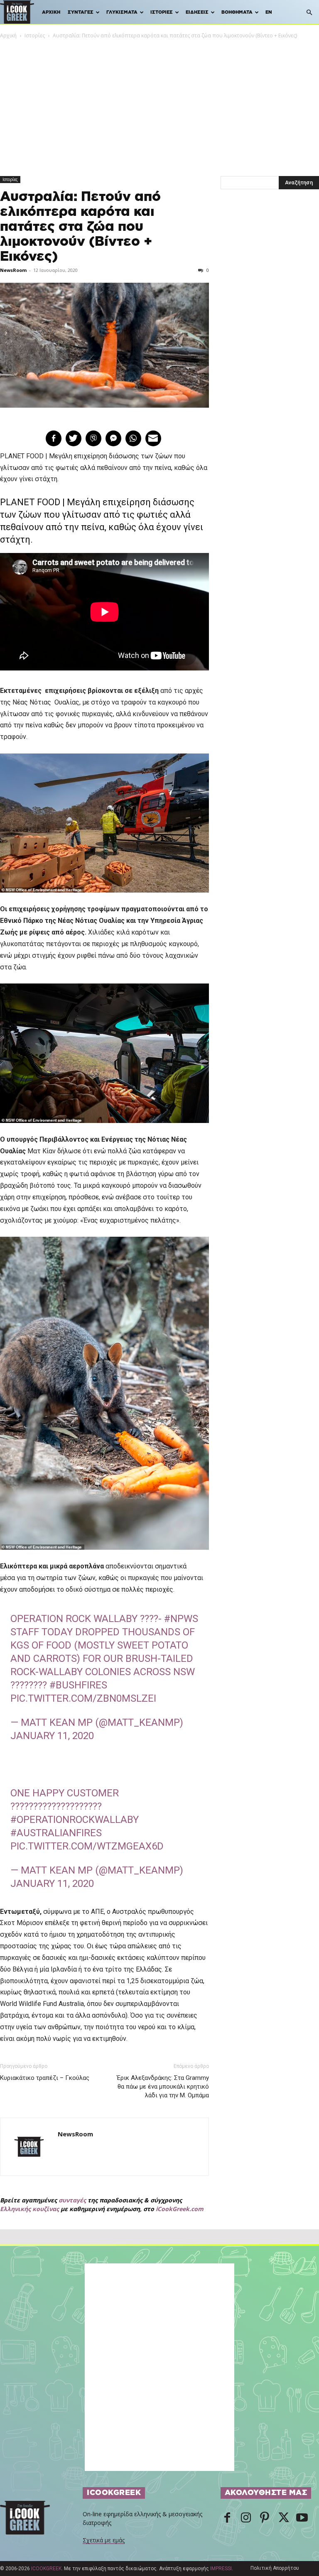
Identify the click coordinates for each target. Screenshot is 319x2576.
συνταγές (72, 2200)
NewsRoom (13, 270)
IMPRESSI (221, 2569)
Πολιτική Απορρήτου (275, 2568)
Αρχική (51, 12)
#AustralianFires (56, 1833)
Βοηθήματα (237, 12)
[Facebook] (227, 2518)
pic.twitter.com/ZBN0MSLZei (83, 1698)
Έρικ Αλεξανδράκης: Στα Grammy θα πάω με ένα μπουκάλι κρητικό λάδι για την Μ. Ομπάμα (163, 2087)
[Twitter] (283, 2518)
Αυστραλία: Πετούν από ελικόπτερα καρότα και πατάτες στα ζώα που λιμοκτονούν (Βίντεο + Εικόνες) (80, 227)
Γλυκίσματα (122, 12)
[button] (309, 13)
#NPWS (181, 1619)
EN (269, 12)
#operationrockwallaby (75, 1820)
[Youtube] (302, 2518)
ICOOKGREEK (46, 2569)
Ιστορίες (162, 12)
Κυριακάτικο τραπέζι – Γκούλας (45, 2078)
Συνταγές (81, 12)
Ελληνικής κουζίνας (29, 2209)
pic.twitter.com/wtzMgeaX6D (87, 1846)
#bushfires (78, 1685)
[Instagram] (246, 2518)
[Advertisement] (159, 102)
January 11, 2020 (52, 1736)
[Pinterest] (265, 2518)
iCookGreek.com (180, 2209)
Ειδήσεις (197, 12)
